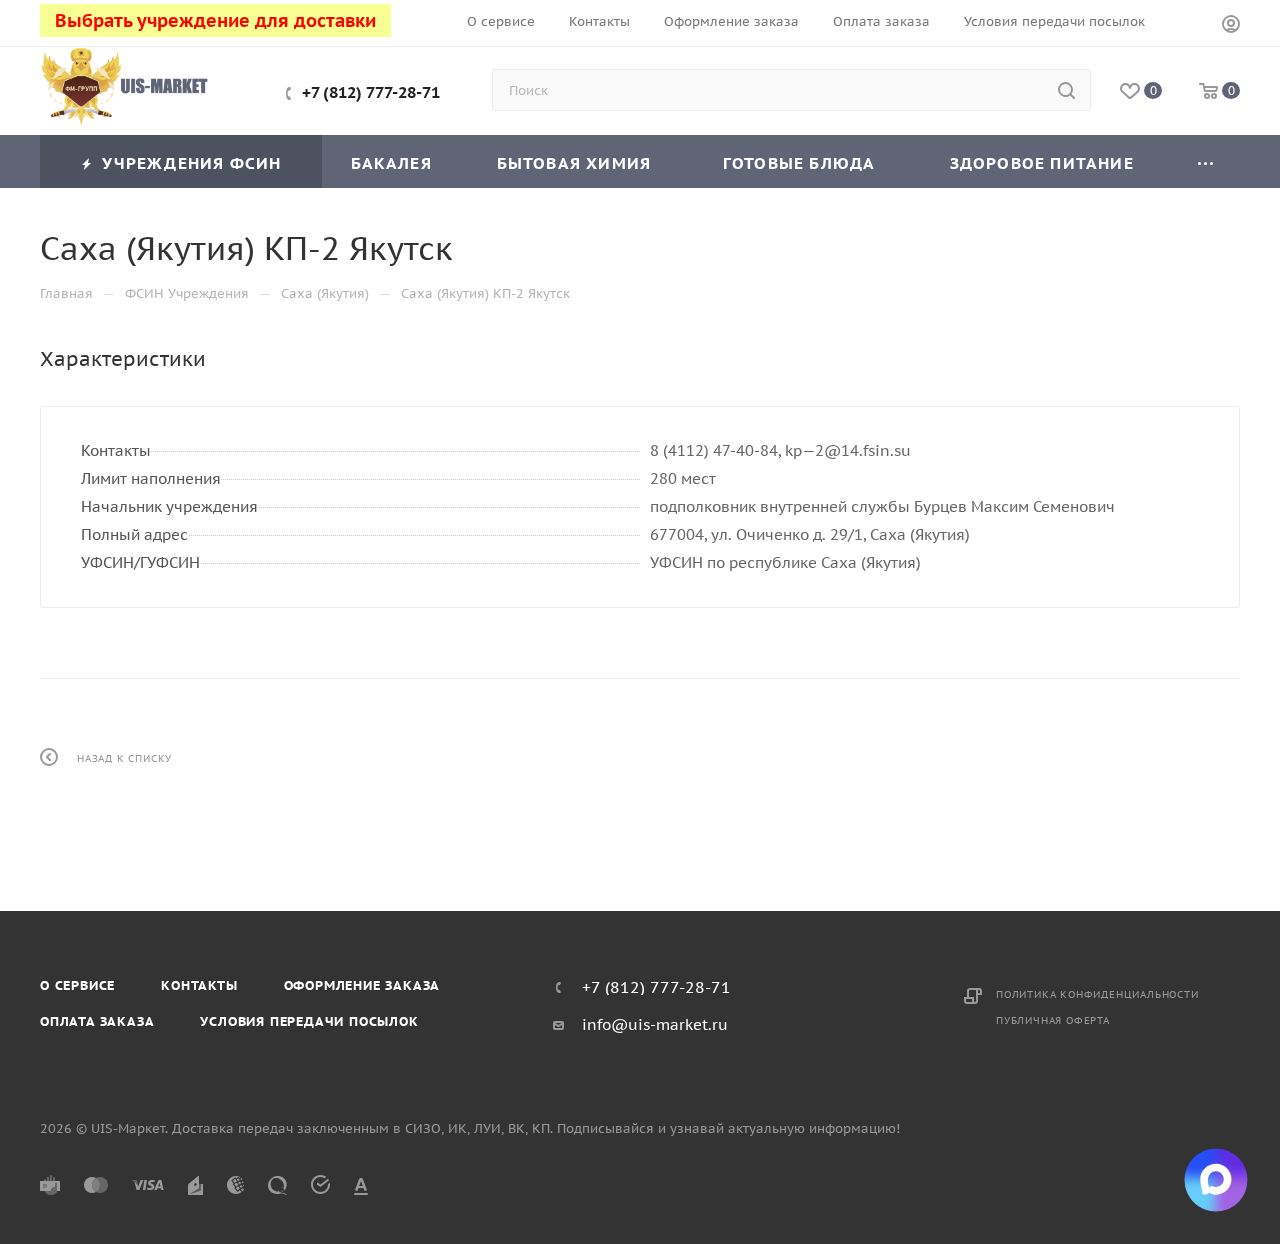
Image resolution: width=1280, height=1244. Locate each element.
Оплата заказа (97, 1021)
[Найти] (1066, 90)
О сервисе (77, 985)
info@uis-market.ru (655, 1024)
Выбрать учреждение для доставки (215, 20)
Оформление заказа (362, 985)
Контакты (199, 985)
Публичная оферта (1053, 1020)
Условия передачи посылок (309, 1021)
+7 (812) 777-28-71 (371, 92)
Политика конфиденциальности (1097, 994)
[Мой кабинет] (1231, 26)
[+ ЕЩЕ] (1206, 161)
